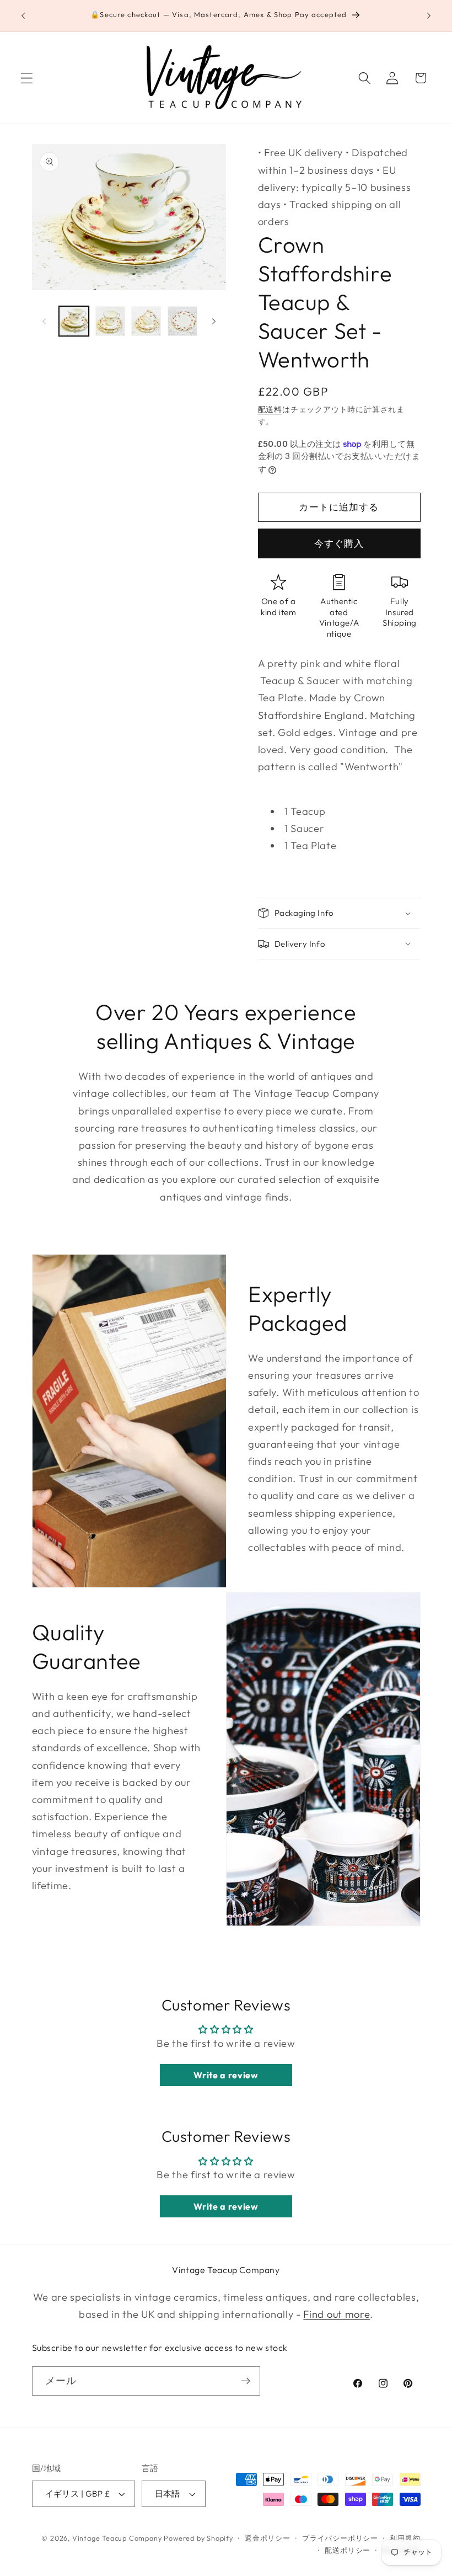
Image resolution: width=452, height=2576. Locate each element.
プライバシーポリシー (340, 2538)
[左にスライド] (44, 321)
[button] (27, 78)
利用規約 (405, 2538)
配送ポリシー (348, 2550)
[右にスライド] (214, 321)
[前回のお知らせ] (23, 16)
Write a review (226, 2075)
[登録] (246, 2381)
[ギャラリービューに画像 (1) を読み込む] (74, 321)
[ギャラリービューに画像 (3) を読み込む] (146, 321)
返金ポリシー (268, 2538)
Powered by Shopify (198, 2538)
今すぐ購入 (339, 543)
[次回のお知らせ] (429, 16)
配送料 (270, 409)
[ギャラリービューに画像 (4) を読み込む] (182, 321)
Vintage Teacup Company (117, 2538)
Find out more (337, 2314)
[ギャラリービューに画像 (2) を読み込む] (110, 321)
